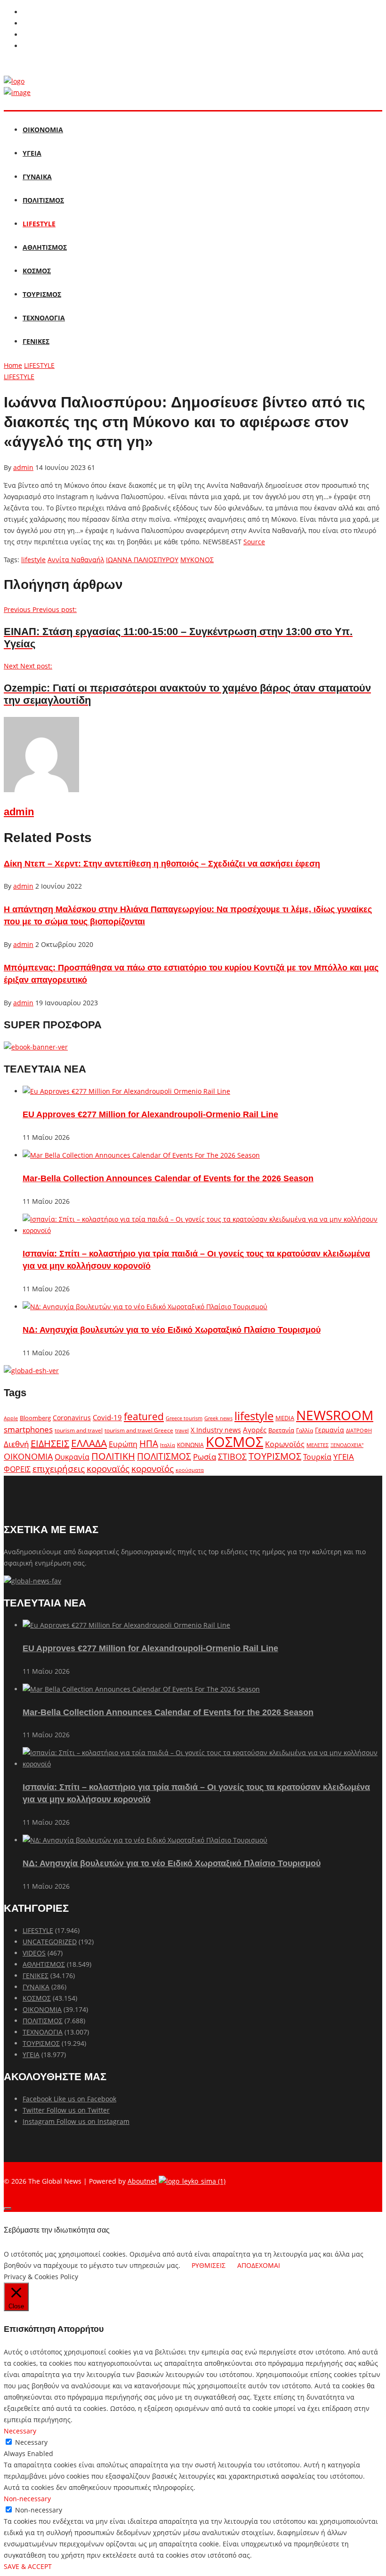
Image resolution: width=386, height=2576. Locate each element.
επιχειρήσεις (59, 1469)
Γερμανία (330, 1430)
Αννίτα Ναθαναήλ (76, 560)
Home (13, 365)
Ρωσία (205, 1456)
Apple (11, 1418)
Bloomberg (35, 1418)
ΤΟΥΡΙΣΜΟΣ (42, 294)
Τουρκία (317, 1457)
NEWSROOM (335, 1415)
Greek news (218, 1418)
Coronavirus (72, 1418)
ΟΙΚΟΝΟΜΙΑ (43, 130)
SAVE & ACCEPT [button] (28, 2566)
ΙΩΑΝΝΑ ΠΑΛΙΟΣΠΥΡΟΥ (142, 560)
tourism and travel (79, 1430)
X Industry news (216, 1430)
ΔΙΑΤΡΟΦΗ (359, 1430)
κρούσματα (190, 1470)
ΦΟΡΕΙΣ (17, 1469)
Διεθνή (16, 1444)
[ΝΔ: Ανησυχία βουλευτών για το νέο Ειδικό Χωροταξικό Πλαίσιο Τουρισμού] (145, 1307)
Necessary (31, 2442)
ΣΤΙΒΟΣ (232, 1456)
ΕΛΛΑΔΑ (89, 1443)
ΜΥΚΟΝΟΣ (197, 560)
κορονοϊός (153, 1469)
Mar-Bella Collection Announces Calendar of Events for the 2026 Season (168, 1178)
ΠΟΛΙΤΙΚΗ (113, 1456)
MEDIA (285, 1418)
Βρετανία (281, 1430)
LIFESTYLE (39, 224)
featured (144, 1416)
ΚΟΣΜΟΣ (37, 271)
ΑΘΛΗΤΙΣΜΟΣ (45, 247)
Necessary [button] (20, 2431)
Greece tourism (184, 1418)
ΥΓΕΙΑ (32, 153)
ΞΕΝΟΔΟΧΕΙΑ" (347, 1445)
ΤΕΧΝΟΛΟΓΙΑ (44, 318)
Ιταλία (168, 1445)
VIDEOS (34, 1953)
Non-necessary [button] (27, 2499)
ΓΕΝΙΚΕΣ (36, 341)
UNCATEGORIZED (50, 1942)
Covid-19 (107, 1417)
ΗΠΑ (149, 1443)
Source (254, 542)
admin (23, 467)
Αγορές (255, 1430)
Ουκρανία (72, 1457)
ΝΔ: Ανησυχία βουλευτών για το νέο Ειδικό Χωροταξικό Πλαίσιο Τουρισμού (172, 1330)
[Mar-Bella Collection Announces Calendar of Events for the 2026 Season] (141, 1155)
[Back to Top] (8, 2209)
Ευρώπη (123, 1444)
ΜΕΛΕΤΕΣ (318, 1445)
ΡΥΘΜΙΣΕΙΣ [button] (209, 2265)
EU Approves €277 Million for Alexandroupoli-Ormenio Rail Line (150, 1114)
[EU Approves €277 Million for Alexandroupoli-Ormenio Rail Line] (126, 1091)
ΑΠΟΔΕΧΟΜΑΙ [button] (259, 2265)
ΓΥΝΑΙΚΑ (37, 177)
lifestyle (33, 560)
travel (182, 1431)
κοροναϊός (108, 1468)
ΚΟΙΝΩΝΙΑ (190, 1445)
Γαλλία (305, 1430)
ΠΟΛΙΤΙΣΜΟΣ (43, 200)
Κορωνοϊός (285, 1444)
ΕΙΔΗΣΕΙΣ (50, 1443)
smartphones (28, 1429)
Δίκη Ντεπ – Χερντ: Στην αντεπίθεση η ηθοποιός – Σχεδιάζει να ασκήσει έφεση (162, 864)
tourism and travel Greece (139, 1430)
